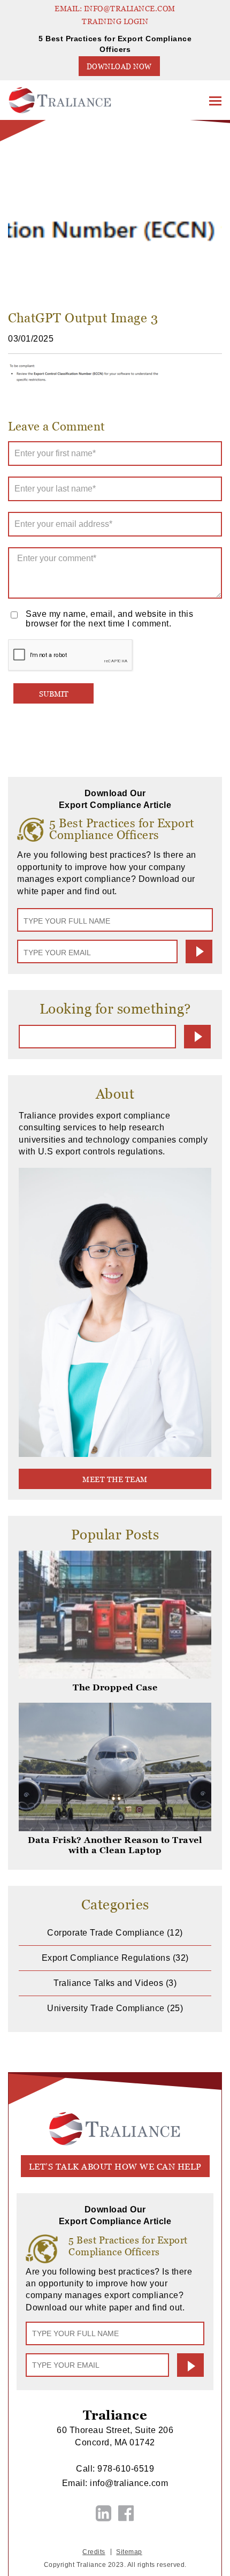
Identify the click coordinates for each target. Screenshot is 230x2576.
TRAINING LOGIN (115, 21)
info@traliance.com (129, 2483)
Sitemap (129, 2552)
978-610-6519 (126, 2469)
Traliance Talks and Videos (108, 1983)
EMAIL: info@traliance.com (115, 9)
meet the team (115, 1479)
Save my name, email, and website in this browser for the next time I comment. (109, 619)
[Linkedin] (104, 2513)
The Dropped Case (115, 1687)
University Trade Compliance (106, 2008)
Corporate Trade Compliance (106, 1933)
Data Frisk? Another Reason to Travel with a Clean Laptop (115, 1845)
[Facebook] (126, 2513)
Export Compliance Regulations (106, 1958)
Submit (199, 951)
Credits (94, 2552)
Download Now (119, 67)
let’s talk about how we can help (115, 2167)
